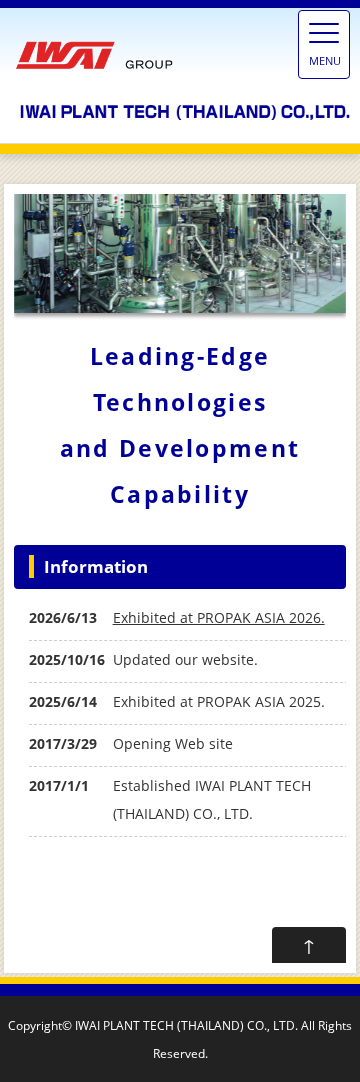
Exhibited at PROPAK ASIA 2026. (219, 617)
